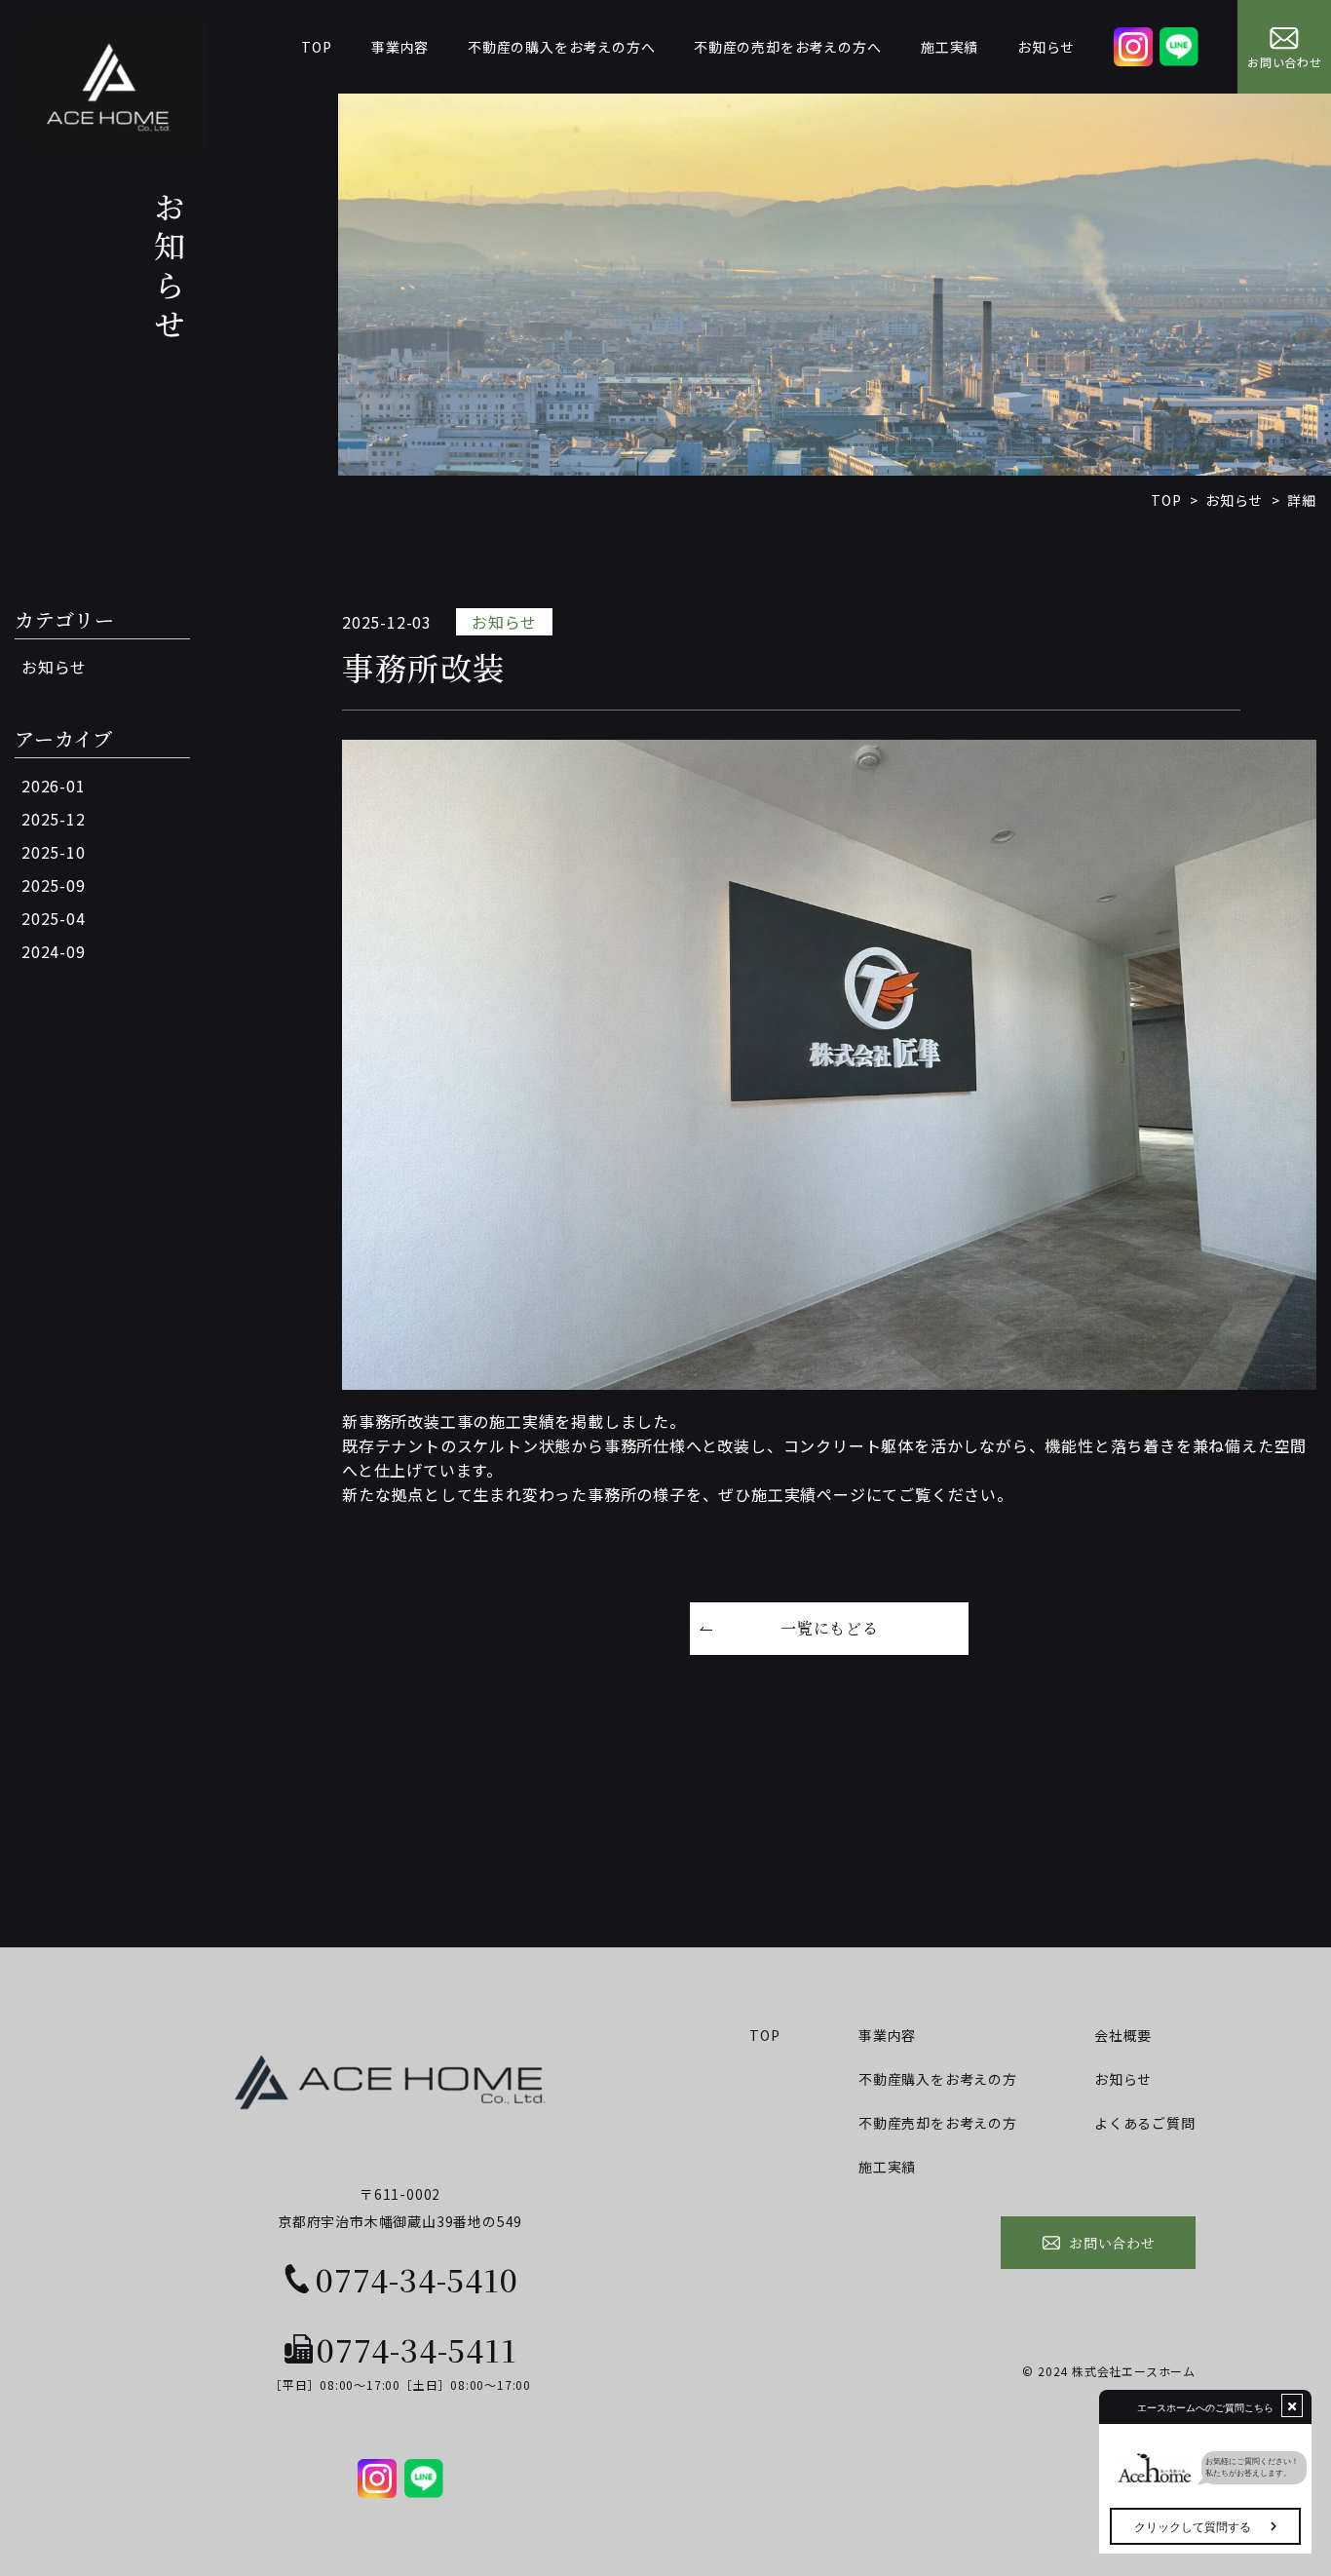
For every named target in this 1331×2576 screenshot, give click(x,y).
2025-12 (54, 819)
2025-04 (54, 918)
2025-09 (54, 885)
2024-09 (54, 951)
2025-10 (54, 852)
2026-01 (54, 786)
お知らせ (54, 667)
